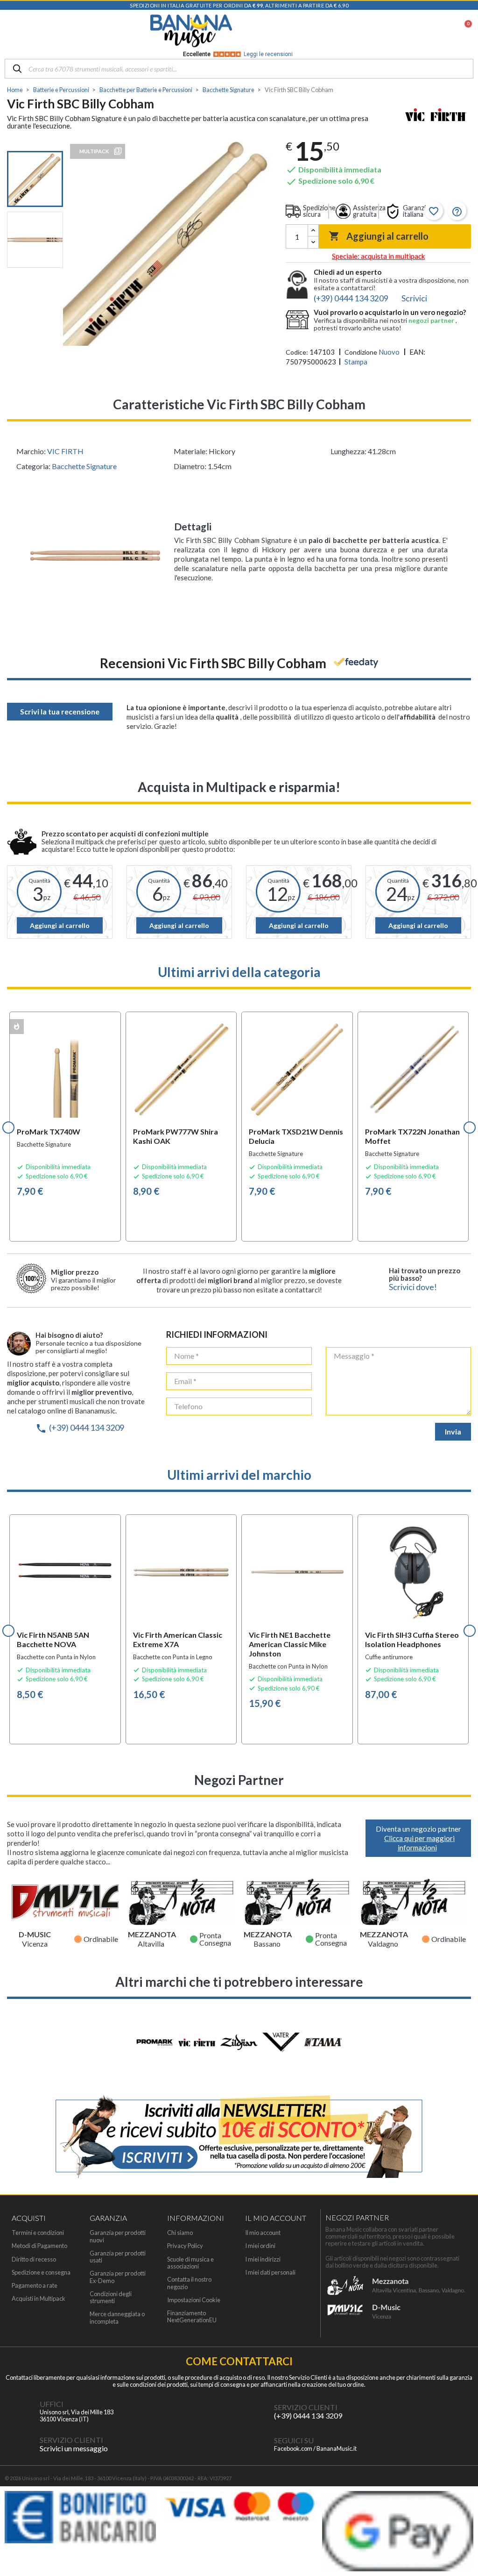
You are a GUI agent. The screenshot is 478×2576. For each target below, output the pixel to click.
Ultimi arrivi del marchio (239, 1475)
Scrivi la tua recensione (60, 711)
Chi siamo (180, 2233)
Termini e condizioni (38, 2233)
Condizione (361, 352)
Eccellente (238, 54)
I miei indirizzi (263, 2259)
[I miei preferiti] (415, 31)
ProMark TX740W (49, 1131)
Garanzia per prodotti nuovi (118, 2236)
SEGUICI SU (294, 2440)
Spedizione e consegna (41, 2273)
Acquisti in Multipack (39, 2299)
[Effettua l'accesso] (440, 31)
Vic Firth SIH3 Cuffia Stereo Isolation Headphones (412, 1639)
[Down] (313, 242)
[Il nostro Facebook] (255, 2444)
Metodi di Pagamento (39, 2246)
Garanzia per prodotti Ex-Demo (118, 2277)
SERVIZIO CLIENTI (306, 2407)
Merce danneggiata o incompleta (117, 2318)
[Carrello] (463, 31)
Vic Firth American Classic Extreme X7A (178, 1639)
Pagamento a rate (35, 2286)
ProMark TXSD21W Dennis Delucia (296, 1136)
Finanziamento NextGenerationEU (192, 2317)
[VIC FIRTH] (436, 116)
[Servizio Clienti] (255, 2412)
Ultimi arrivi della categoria (239, 972)
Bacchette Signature (84, 466)
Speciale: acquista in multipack (378, 256)
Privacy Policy (185, 2246)
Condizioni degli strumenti (111, 2298)
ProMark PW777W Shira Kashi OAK (176, 1136)
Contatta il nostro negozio (189, 2283)
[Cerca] (17, 69)
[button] (8, 1127)
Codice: (297, 352)
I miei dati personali (270, 2273)
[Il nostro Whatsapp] (21, 2444)
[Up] (313, 231)
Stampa (356, 362)
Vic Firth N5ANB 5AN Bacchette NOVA (53, 1639)
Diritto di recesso (34, 2259)
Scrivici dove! (413, 1287)
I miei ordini (260, 2246)
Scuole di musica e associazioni (190, 2263)
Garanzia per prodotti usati (118, 2257)
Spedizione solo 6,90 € (330, 181)
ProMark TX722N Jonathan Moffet (412, 1136)
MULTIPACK (94, 151)
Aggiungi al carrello (379, 236)
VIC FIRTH (65, 451)
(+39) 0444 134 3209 (80, 1427)
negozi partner (432, 320)
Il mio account (263, 2233)
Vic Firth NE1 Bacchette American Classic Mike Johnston (290, 1644)
